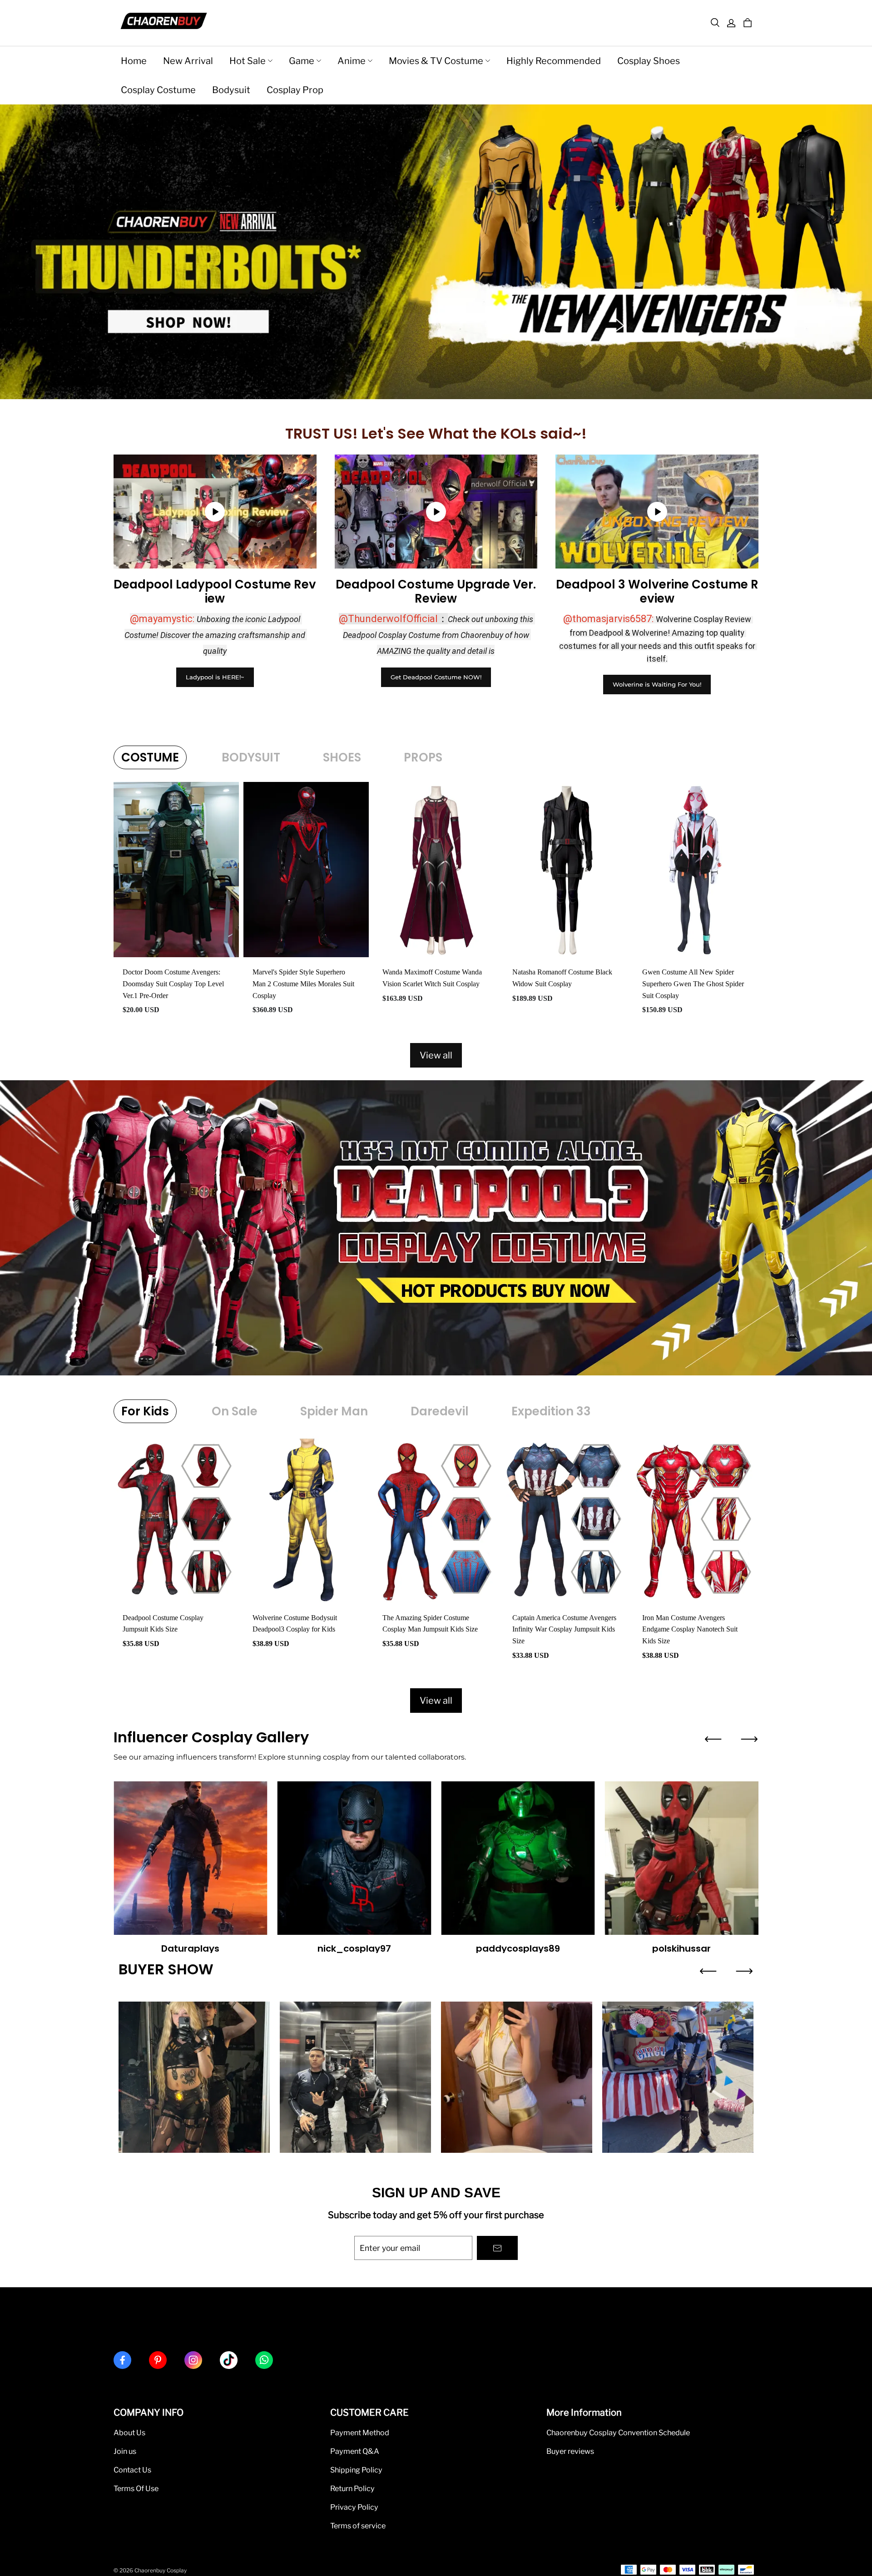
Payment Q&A (355, 2451)
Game (302, 61)
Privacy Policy (354, 2507)
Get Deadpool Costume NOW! (436, 677)
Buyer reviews (570, 2451)
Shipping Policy (356, 2470)
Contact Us (132, 2470)
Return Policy (352, 2488)
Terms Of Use (136, 2488)
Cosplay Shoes (649, 61)
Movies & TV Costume (436, 61)
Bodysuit (231, 90)
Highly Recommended (554, 61)
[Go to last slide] (713, 1739)
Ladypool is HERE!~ (215, 677)
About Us (129, 2433)
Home (134, 61)
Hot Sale (248, 61)
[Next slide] (749, 1739)
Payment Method (360, 2433)
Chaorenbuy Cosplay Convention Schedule (618, 2433)
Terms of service (358, 2526)
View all (436, 1055)
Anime (352, 61)
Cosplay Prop (295, 90)
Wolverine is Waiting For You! (657, 684)
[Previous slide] (708, 1971)
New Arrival (188, 61)
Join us (125, 2451)
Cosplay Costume (158, 90)
